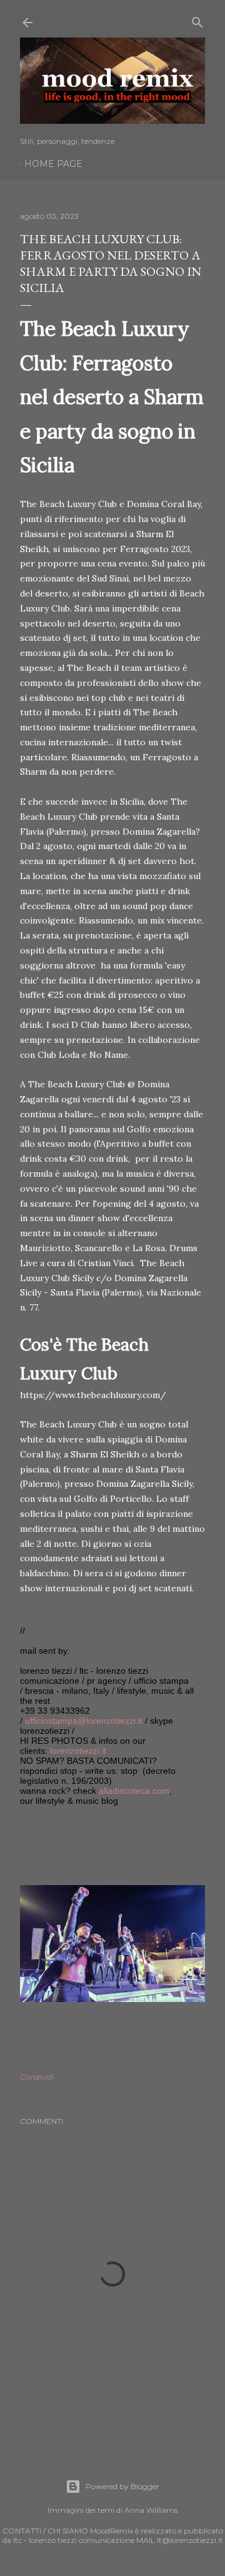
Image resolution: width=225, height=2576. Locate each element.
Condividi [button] (37, 2077)
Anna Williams (151, 2510)
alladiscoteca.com (134, 1791)
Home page (53, 164)
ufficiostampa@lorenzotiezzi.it (84, 1721)
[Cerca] (197, 20)
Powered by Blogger (122, 2486)
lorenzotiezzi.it (78, 1751)
